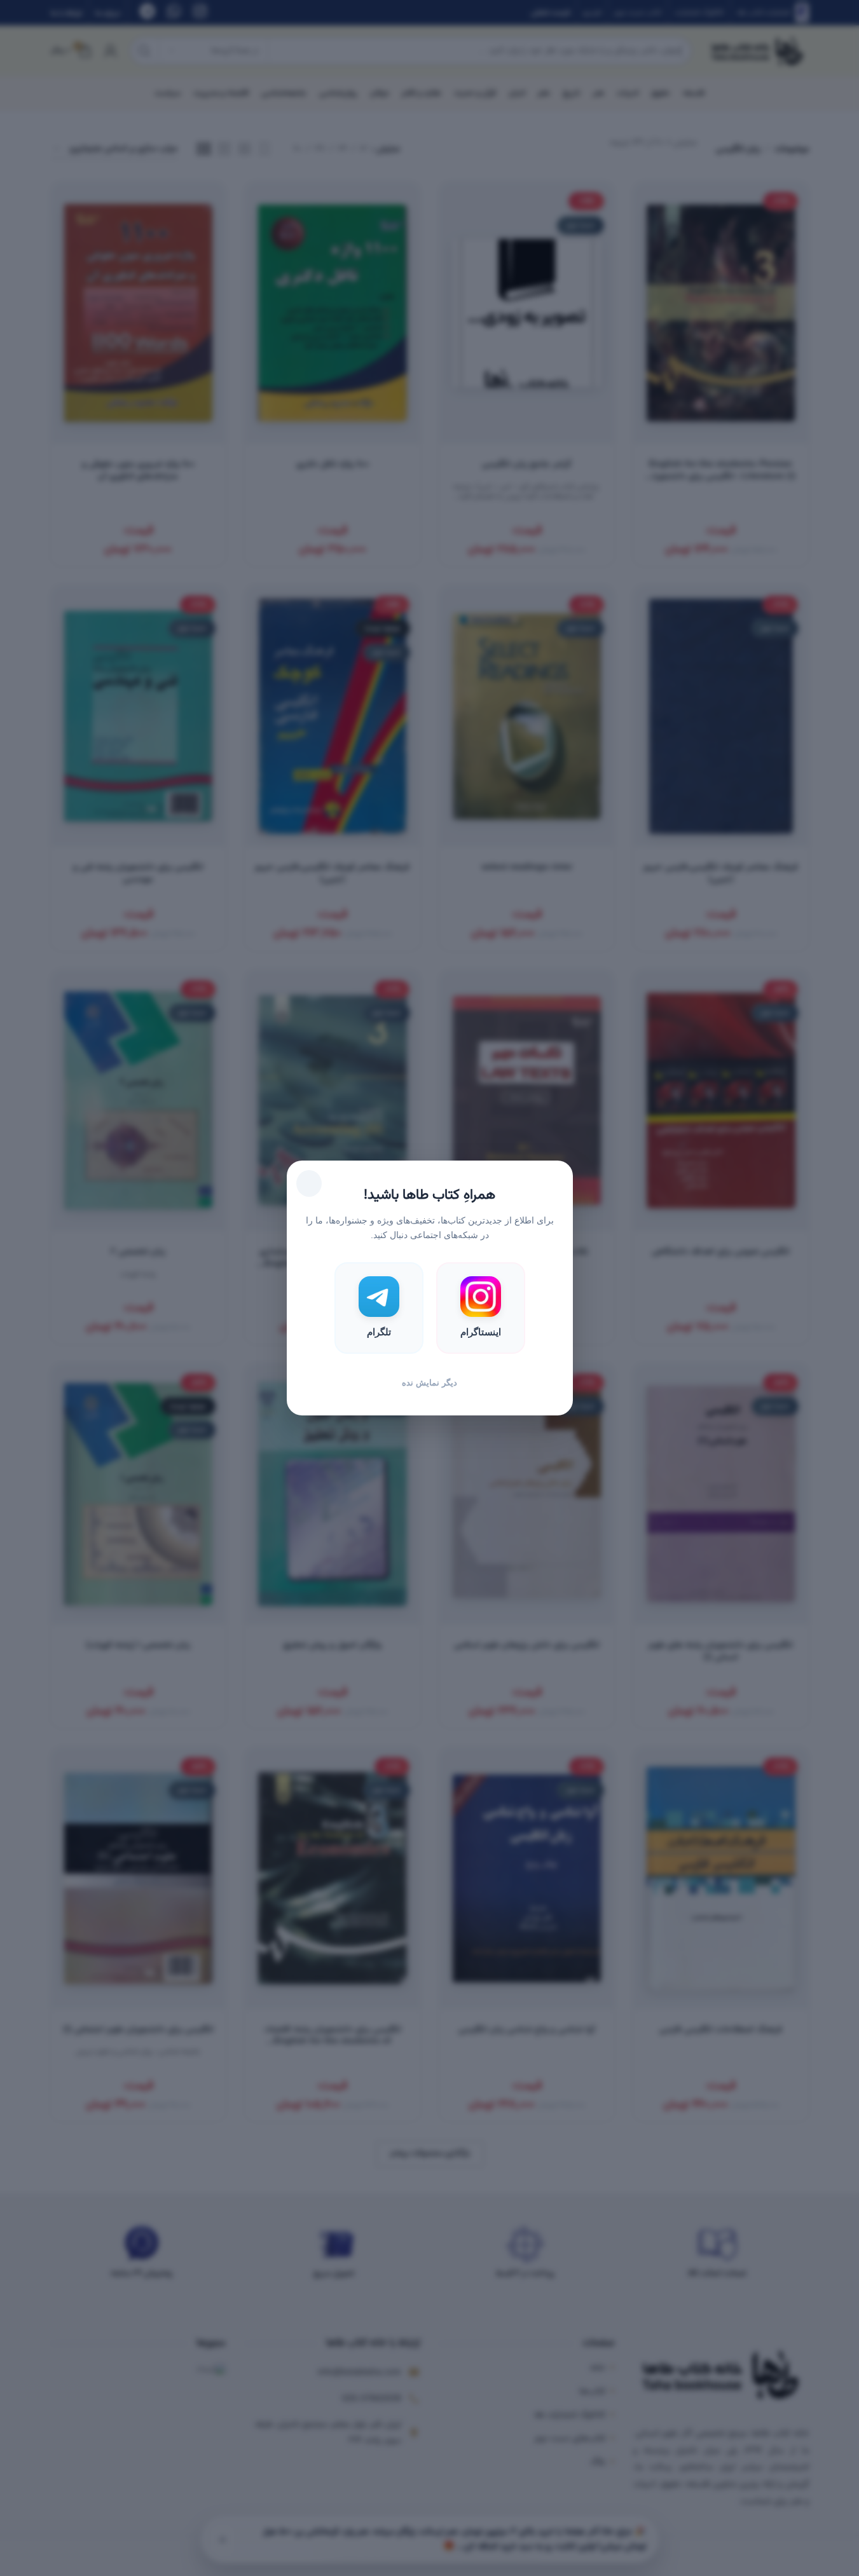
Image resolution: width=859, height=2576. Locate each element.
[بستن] (309, 1183)
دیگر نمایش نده (429, 1383)
